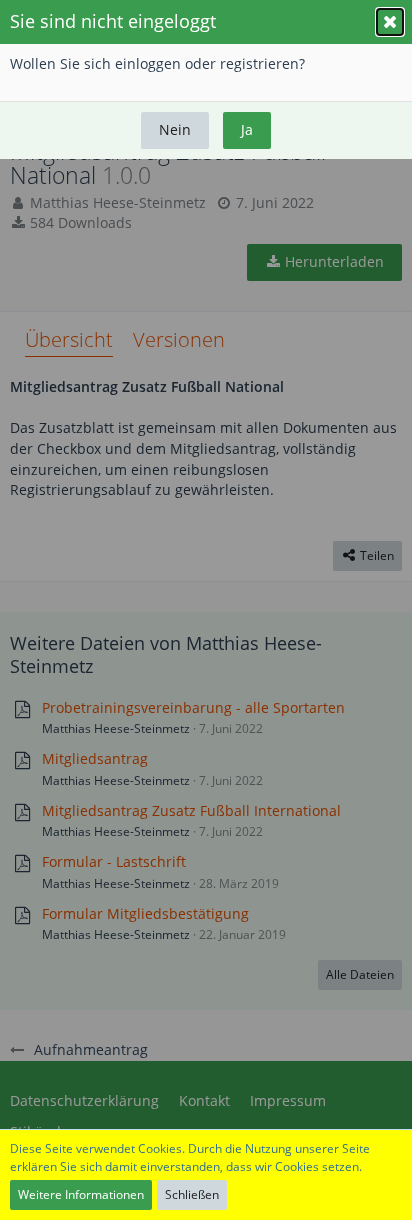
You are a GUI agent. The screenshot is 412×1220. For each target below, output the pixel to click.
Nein (175, 129)
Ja (247, 129)
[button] (390, 22)
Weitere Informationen (81, 1194)
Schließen (192, 1194)
